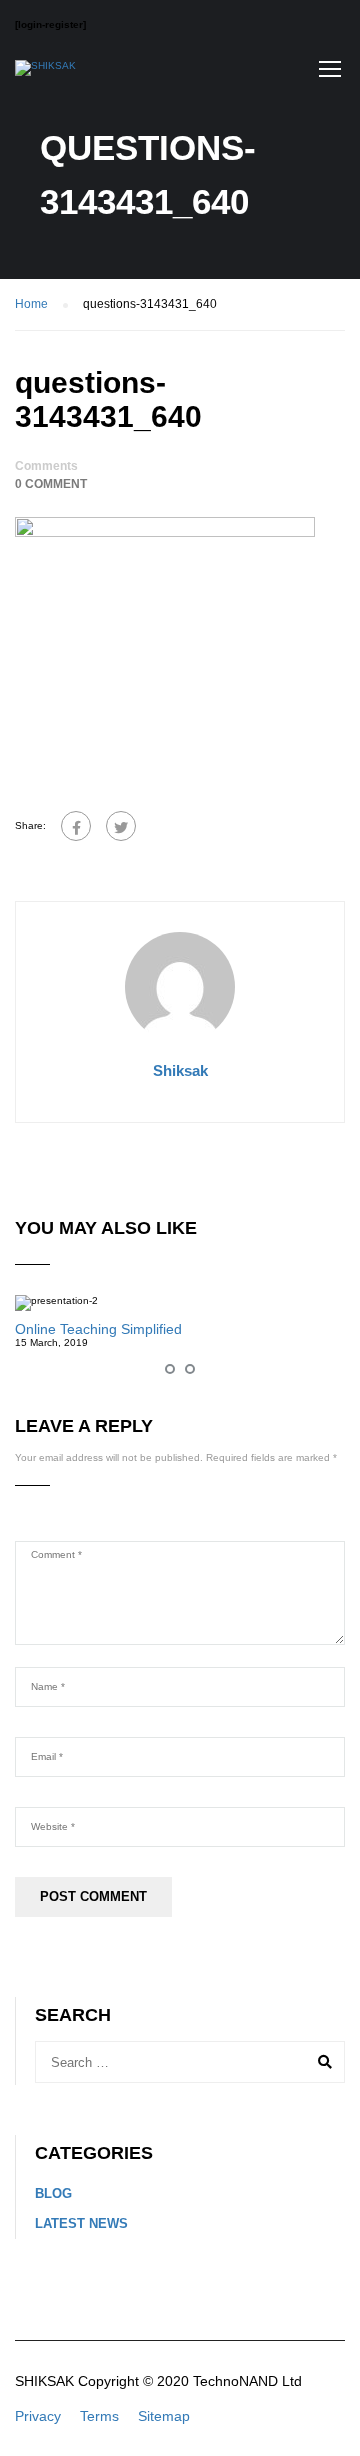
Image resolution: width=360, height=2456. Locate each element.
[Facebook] (76, 826)
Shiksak (180, 1070)
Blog (53, 2193)
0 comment (51, 484)
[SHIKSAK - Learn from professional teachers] (45, 73)
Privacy (38, 2416)
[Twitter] (121, 826)
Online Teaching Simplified (98, 1329)
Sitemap (164, 2416)
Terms (99, 2416)
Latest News (81, 2223)
